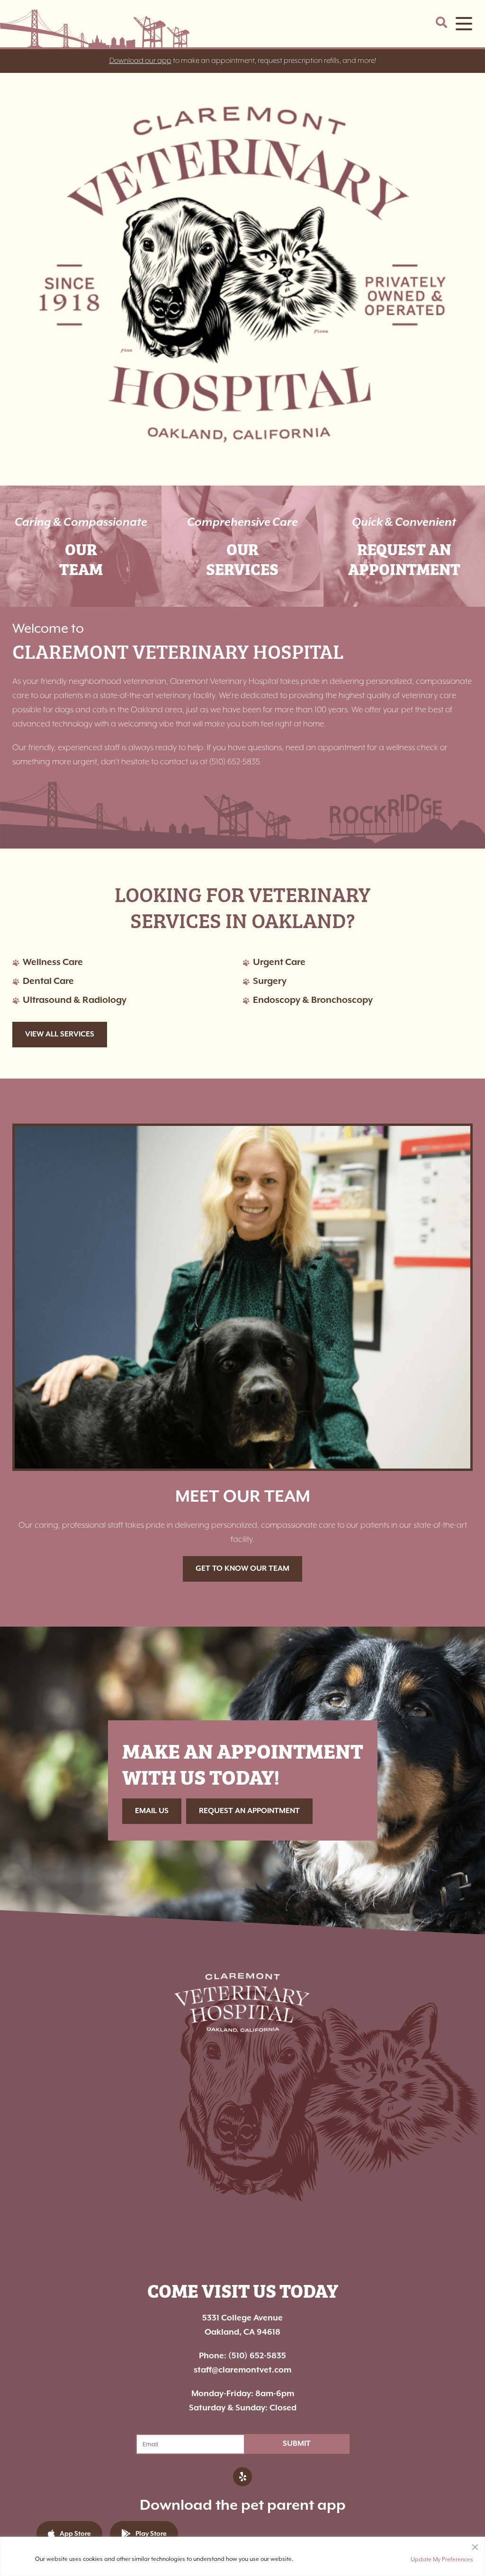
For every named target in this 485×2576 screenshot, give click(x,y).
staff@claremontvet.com (242, 2370)
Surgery (270, 981)
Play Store (151, 2534)
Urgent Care (279, 962)
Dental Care (48, 981)
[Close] (475, 2545)
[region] (242, 2556)
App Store (75, 2534)
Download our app (140, 61)
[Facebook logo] (242, 2477)
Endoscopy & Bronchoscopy (313, 1000)
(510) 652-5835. (236, 762)
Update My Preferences (442, 2559)
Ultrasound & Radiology (75, 1000)
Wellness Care (53, 962)
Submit (297, 2444)
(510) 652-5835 (242, 2356)
